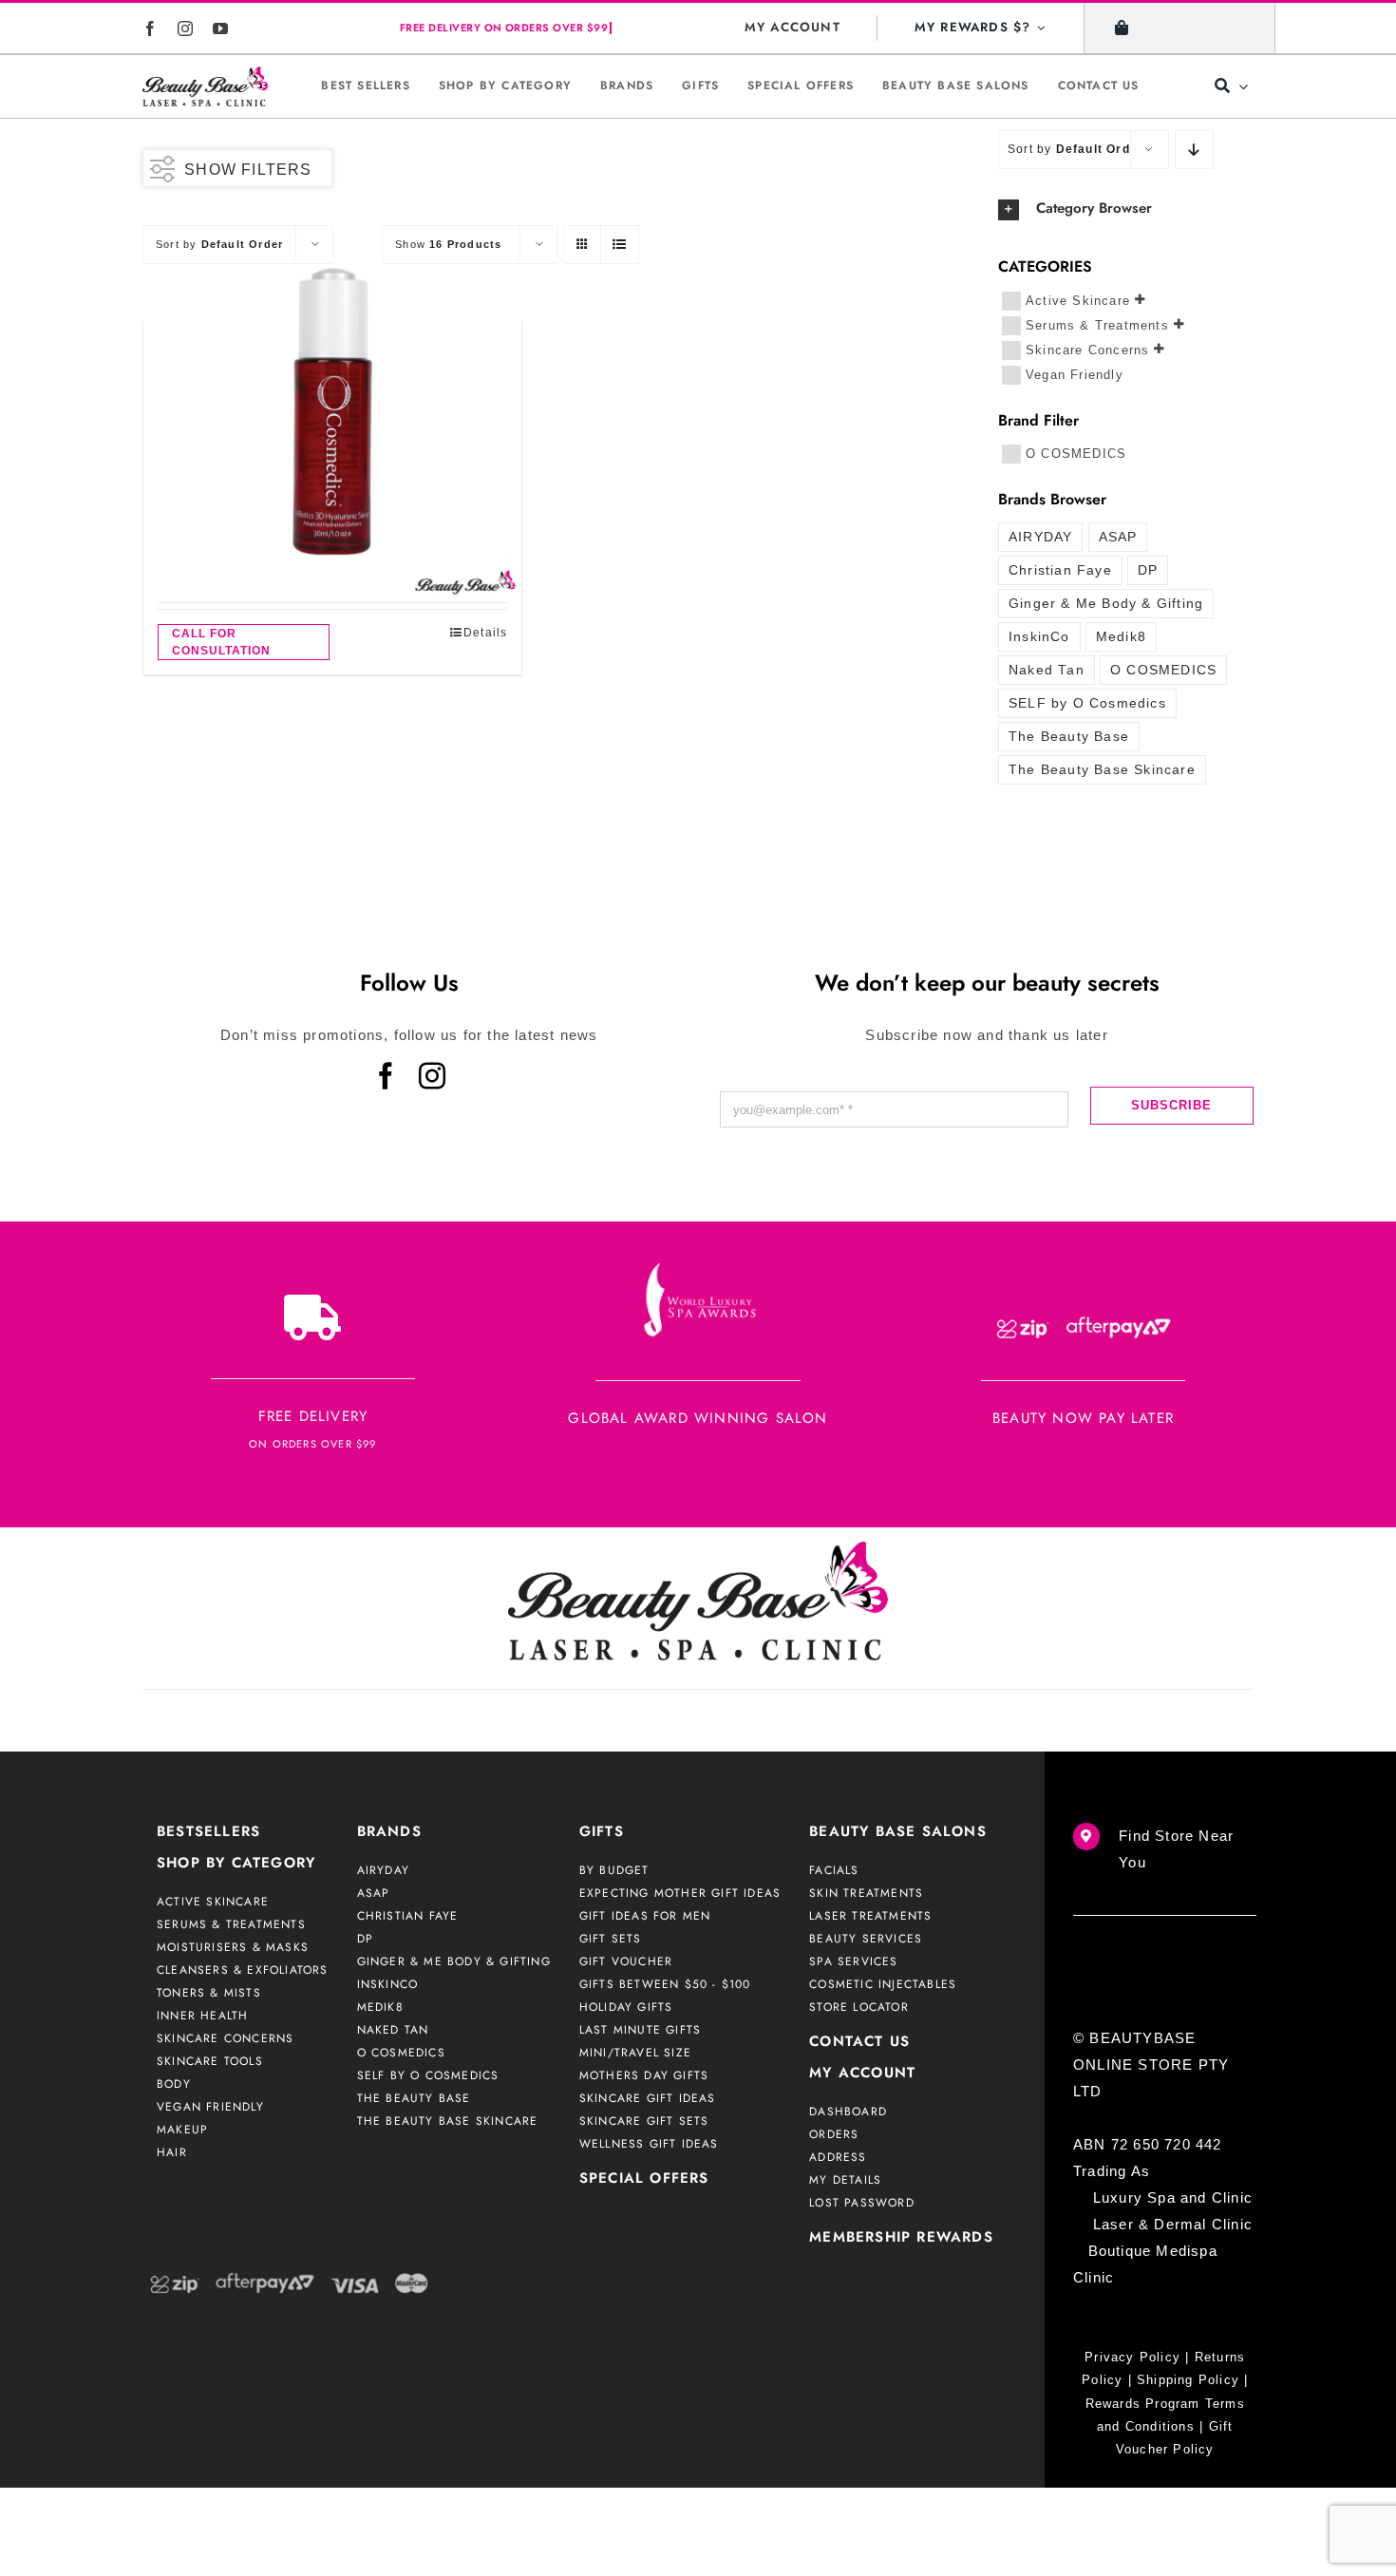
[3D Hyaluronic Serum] (332, 411)
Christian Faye (1060, 570)
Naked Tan (1047, 670)
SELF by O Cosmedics (1087, 703)
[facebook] (151, 28)
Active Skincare (1078, 300)
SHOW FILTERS (248, 170)
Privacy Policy (1132, 2357)
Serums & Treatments (1097, 324)
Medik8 (1121, 637)
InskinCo (1039, 637)
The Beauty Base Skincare (1102, 770)
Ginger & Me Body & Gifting (1106, 604)
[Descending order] (1194, 150)
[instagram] (186, 28)
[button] (1126, 209)
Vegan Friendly (1075, 374)
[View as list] (620, 245)
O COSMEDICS (1076, 453)
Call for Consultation (221, 642)
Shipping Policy (1188, 2380)
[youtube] (221, 28)
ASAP (1118, 537)
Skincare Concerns (1087, 349)
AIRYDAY (1040, 537)
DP (1148, 570)
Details (485, 633)
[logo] (205, 86)
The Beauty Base (1069, 737)
